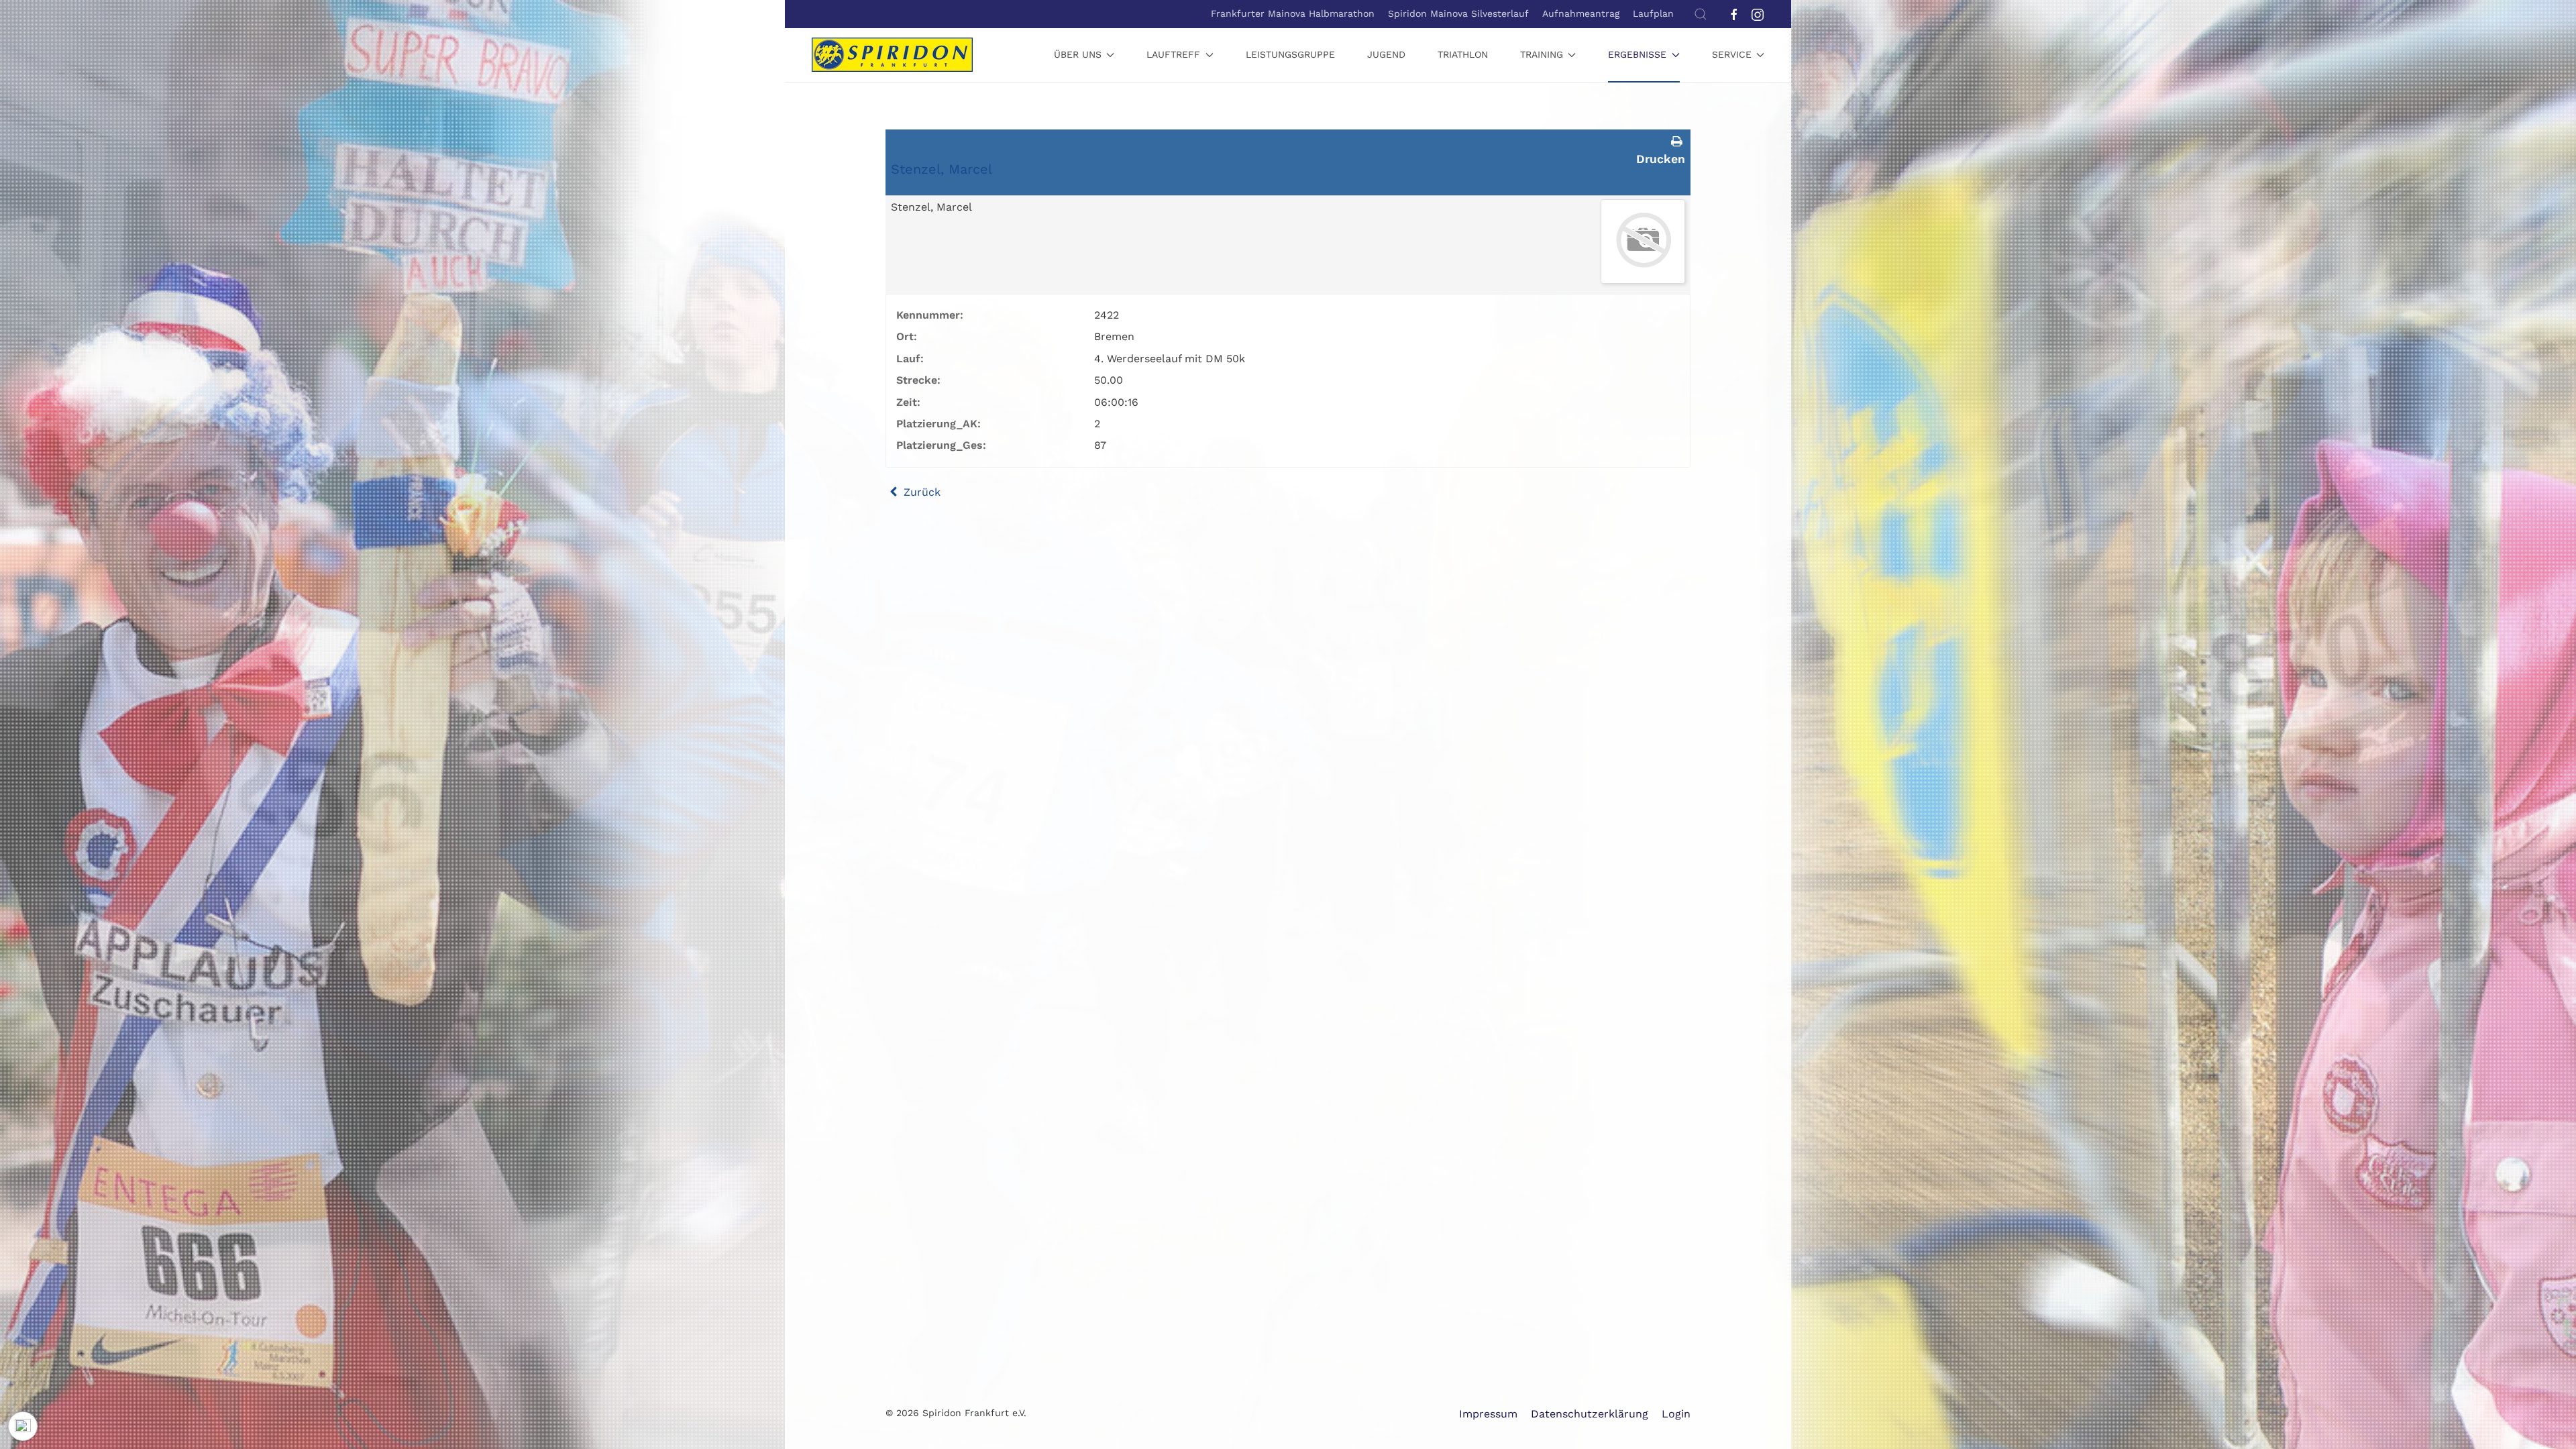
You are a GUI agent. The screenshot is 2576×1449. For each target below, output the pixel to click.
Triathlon (1463, 54)
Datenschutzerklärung (1590, 1414)
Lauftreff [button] (1173, 54)
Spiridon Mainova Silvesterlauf (1458, 13)
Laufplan (1653, 13)
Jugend (1386, 54)
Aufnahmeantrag (1581, 13)
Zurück (920, 492)
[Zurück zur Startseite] (892, 55)
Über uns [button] (1078, 54)
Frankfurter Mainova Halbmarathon (1293, 13)
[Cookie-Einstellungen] (23, 1426)
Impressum (1488, 1414)
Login (1676, 1414)
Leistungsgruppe (1290, 54)
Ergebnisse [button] (1637, 54)
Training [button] (1542, 54)
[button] (1701, 14)
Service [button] (1732, 54)
